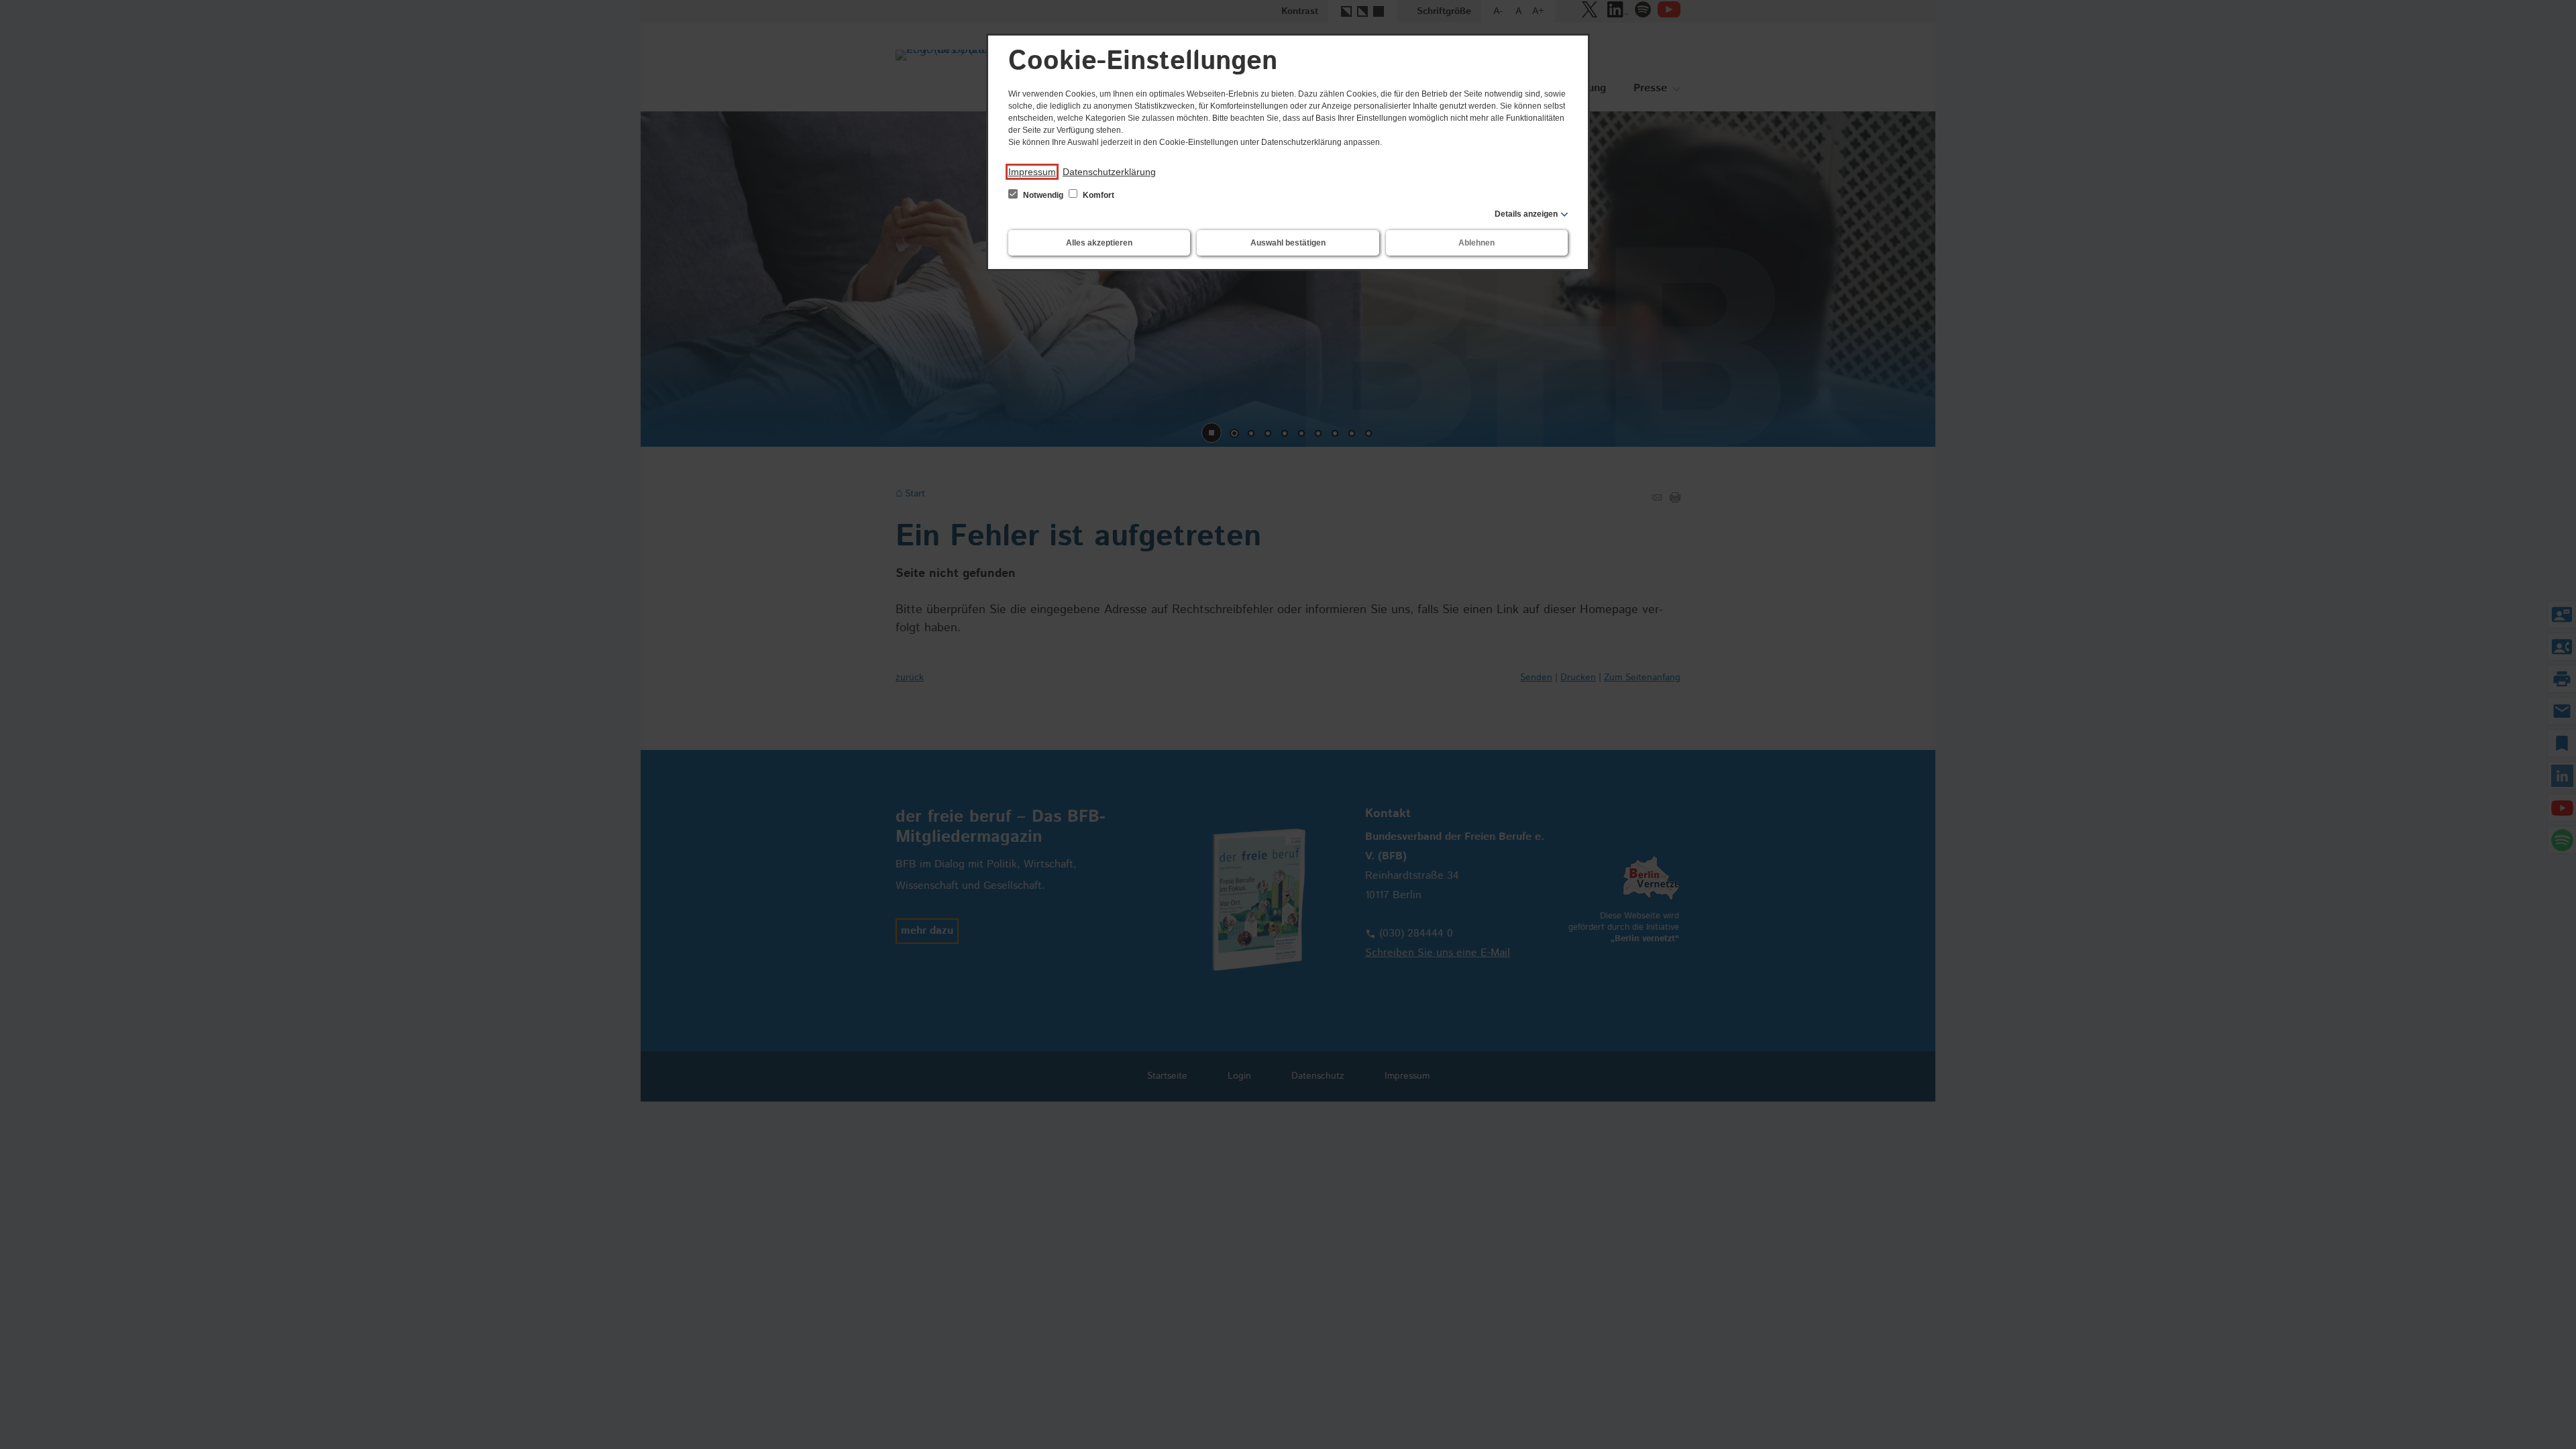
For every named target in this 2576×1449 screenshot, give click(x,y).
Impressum (1032, 172)
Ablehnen (1477, 243)
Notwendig (1043, 195)
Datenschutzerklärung (1109, 172)
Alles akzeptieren (1099, 243)
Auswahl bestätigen (1288, 243)
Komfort (1097, 195)
